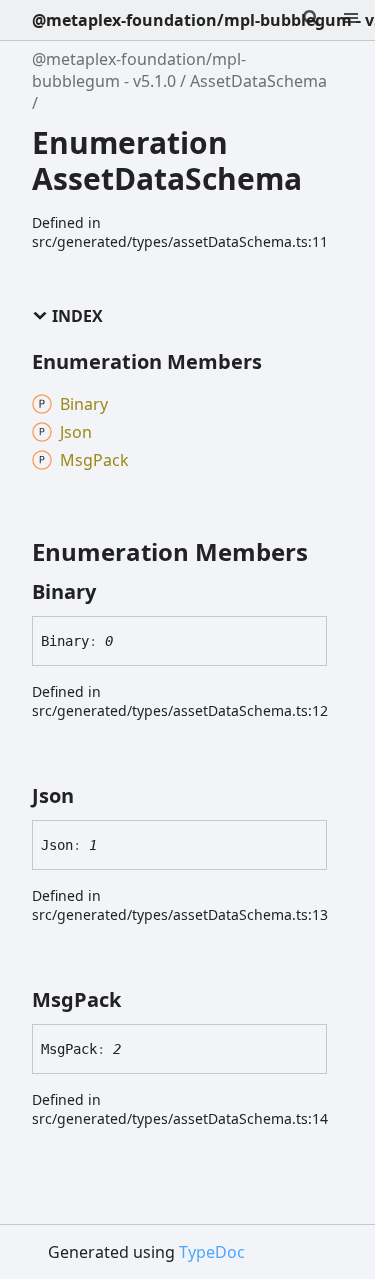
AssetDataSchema (258, 81)
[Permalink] (114, 592)
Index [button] (77, 316)
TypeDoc (212, 1252)
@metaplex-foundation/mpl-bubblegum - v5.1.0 (139, 70)
